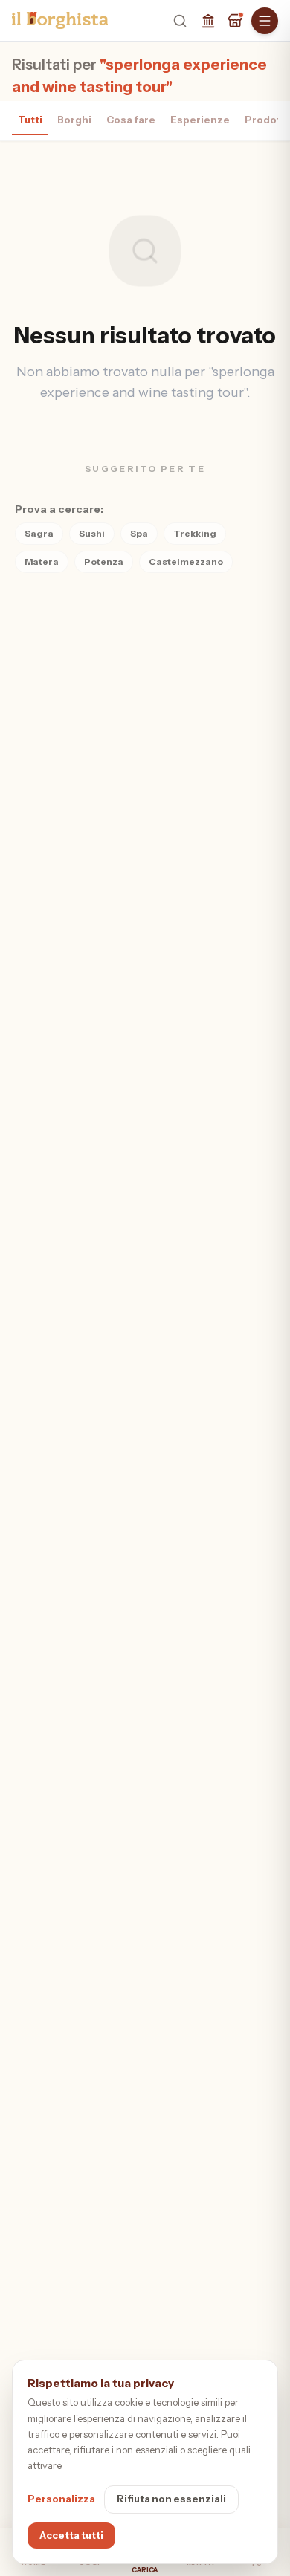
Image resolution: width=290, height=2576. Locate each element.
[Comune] (208, 21)
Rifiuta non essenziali (171, 2499)
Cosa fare (131, 120)
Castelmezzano (186, 562)
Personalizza (61, 2499)
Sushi (92, 533)
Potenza (104, 562)
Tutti (30, 120)
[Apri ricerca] (180, 21)
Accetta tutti (71, 2535)
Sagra (39, 533)
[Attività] (235, 21)
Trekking (195, 533)
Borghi (74, 120)
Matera (42, 562)
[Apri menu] (265, 21)
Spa (139, 533)
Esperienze (200, 120)
